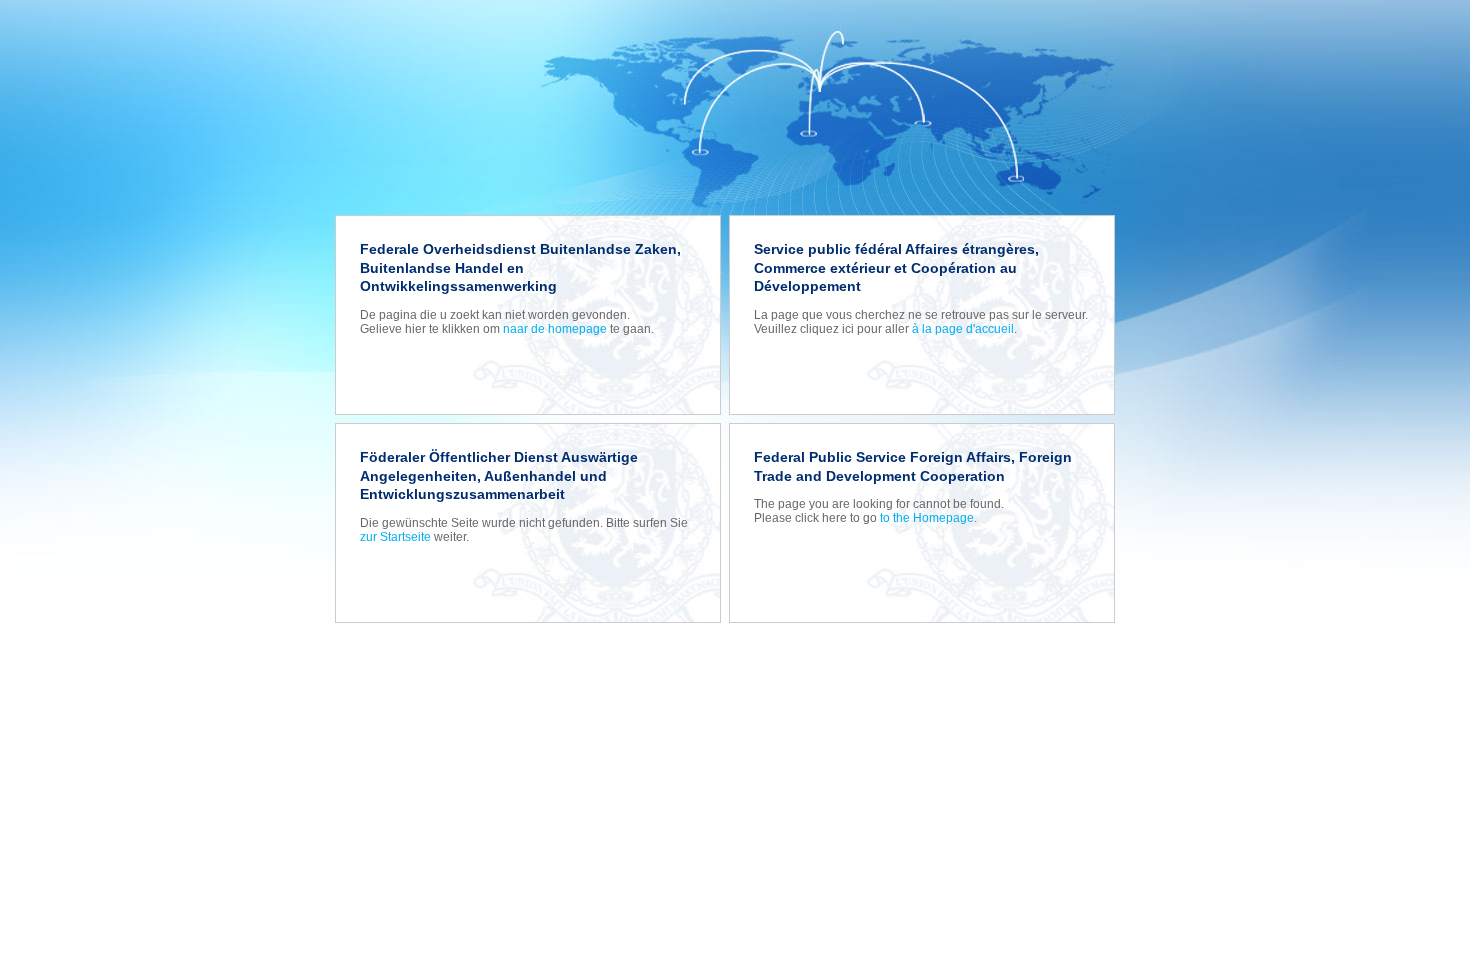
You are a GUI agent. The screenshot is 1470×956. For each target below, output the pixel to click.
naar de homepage (555, 329)
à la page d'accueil (963, 329)
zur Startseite (395, 537)
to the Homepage (927, 518)
